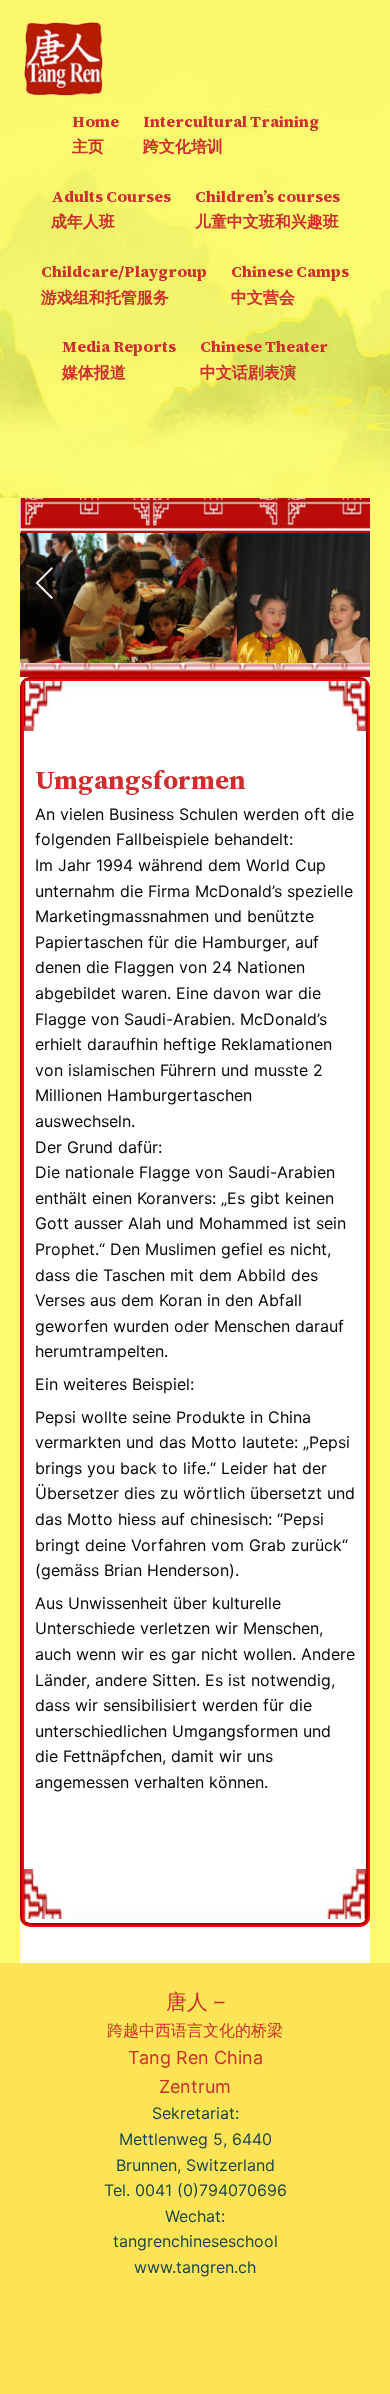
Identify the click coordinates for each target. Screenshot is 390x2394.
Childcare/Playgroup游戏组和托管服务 (124, 284)
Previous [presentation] (45, 583)
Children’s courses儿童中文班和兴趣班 (267, 209)
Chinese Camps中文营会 (290, 284)
